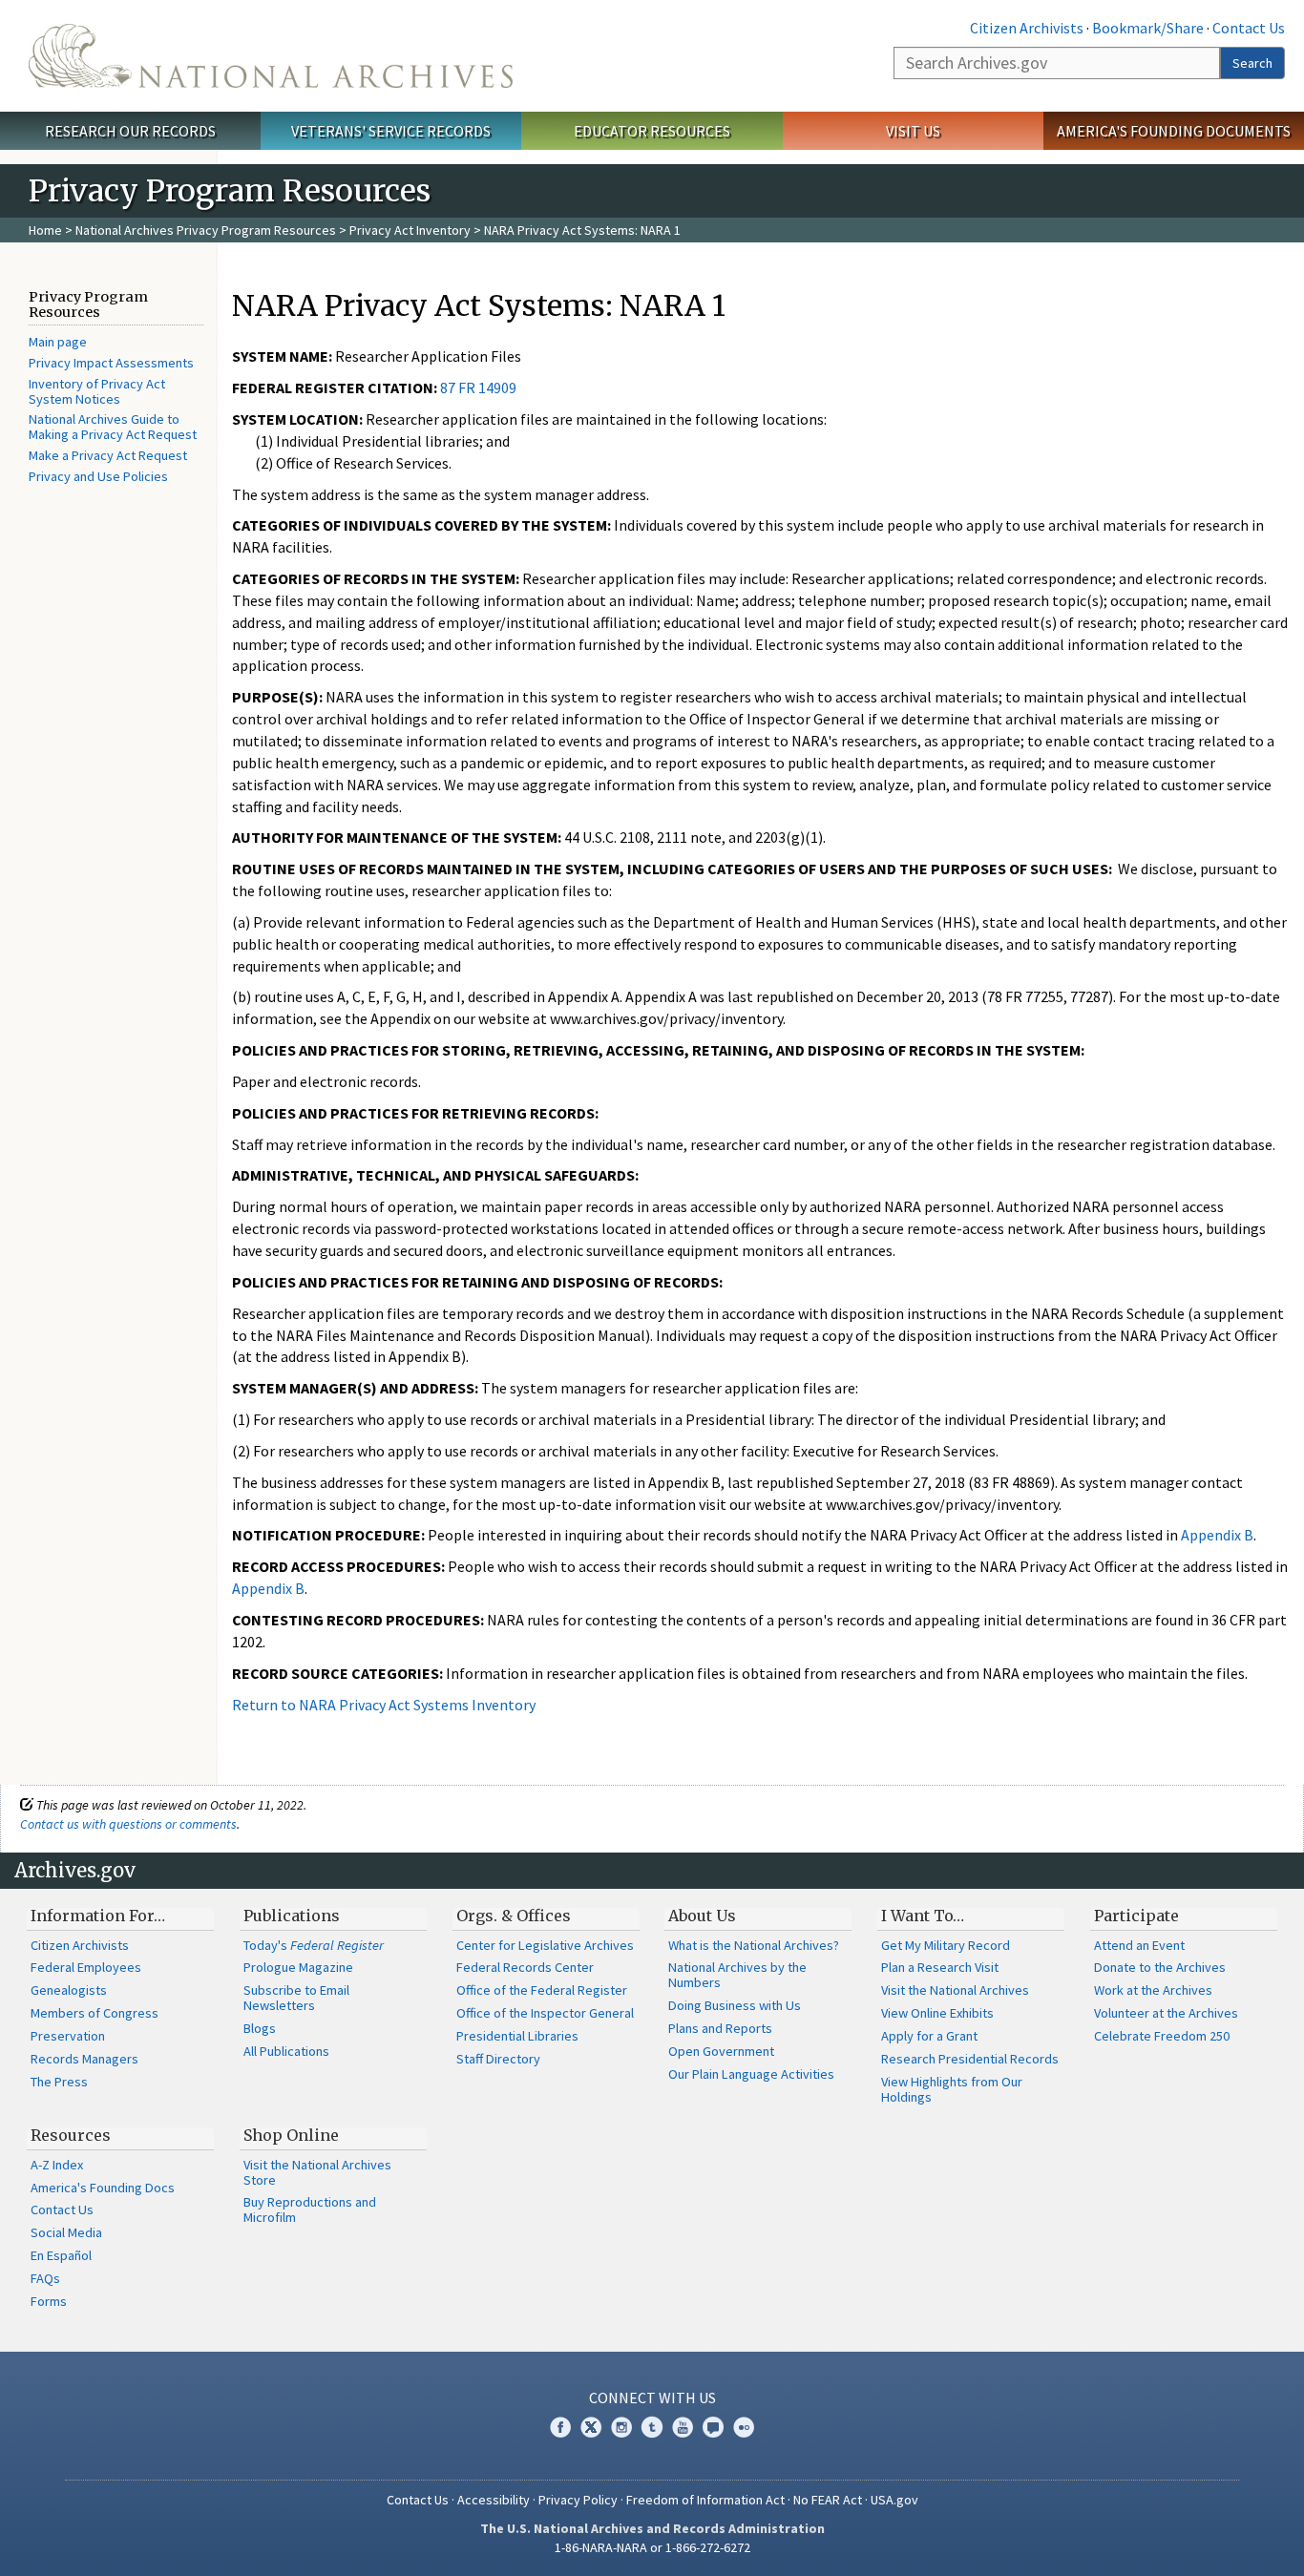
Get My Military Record (946, 1945)
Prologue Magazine (298, 1967)
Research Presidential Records (970, 2059)
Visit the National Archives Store (317, 2172)
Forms (49, 2301)
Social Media (66, 2232)
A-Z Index (57, 2165)
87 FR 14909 (478, 387)
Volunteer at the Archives (1166, 2013)
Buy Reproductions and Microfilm (310, 2209)
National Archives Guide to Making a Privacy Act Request (113, 427)
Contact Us (1249, 28)
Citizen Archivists (1027, 28)
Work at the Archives (1153, 1990)
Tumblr (652, 2427)
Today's (314, 1945)
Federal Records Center (525, 1967)
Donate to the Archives (1160, 1967)
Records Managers (84, 2059)
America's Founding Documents (1174, 131)
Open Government (721, 2051)
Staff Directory (498, 2059)
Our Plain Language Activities (751, 2074)
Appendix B (1217, 1535)
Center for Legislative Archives (545, 1945)
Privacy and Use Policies (98, 476)
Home (45, 230)
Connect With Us (652, 2398)
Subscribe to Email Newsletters (296, 1998)
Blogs (260, 2028)
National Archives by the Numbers (737, 1975)
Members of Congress (95, 2013)
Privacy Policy (578, 2500)
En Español (61, 2255)
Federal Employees (86, 1967)
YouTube (683, 2427)
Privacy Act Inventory (410, 230)
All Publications (286, 2051)
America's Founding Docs (103, 2188)
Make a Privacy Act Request (108, 455)
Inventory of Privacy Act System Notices (97, 391)
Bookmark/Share (1148, 28)
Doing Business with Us (735, 2005)
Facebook (560, 2427)
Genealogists (69, 1990)
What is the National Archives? (754, 1945)
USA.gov (894, 2500)
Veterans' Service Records (391, 131)
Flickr (744, 2427)
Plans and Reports (720, 2028)
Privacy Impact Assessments (111, 363)
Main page (58, 342)
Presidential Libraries (517, 2036)
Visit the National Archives (955, 1990)
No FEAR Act (828, 2500)
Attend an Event (1139, 1945)
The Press (59, 2082)
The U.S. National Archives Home (271, 56)
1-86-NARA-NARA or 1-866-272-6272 (652, 2547)
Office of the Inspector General (545, 2013)
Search (1252, 63)
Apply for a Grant (929, 2036)
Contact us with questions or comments (128, 1824)
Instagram (621, 2427)
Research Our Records (130, 131)
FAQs (45, 2278)
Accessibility (494, 2500)
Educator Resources (652, 131)
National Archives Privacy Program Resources (206, 230)
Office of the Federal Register (542, 1990)
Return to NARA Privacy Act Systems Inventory (384, 1705)
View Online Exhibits (937, 2013)
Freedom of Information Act (705, 2500)
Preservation (68, 2036)
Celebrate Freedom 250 (1162, 2036)
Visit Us (913, 131)
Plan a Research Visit (940, 1967)
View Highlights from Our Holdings (952, 2089)
